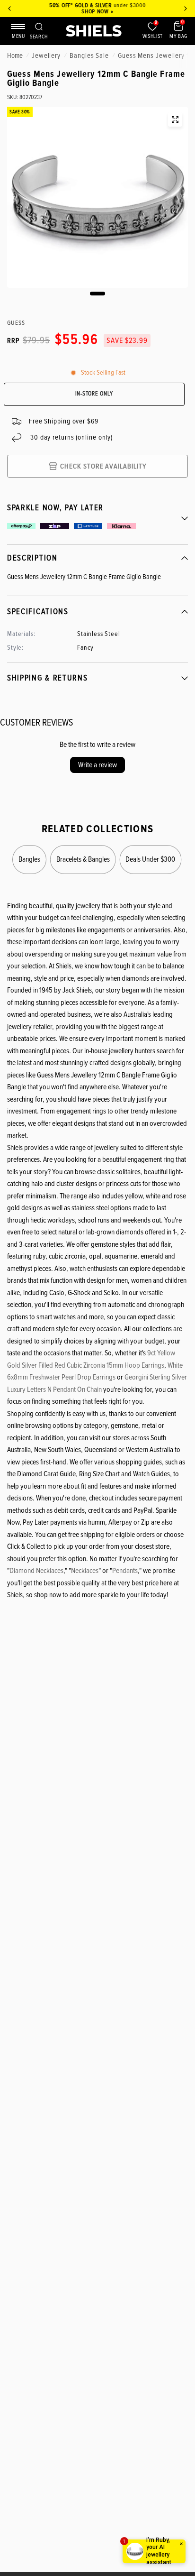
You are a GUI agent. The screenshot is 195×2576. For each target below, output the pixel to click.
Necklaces (85, 1571)
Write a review (97, 765)
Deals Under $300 (151, 859)
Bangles (29, 859)
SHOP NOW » (97, 12)
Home (15, 55)
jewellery (46, 55)
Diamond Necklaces (36, 1571)
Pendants (125, 1571)
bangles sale (89, 55)
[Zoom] (175, 120)
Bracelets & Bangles (83, 859)
